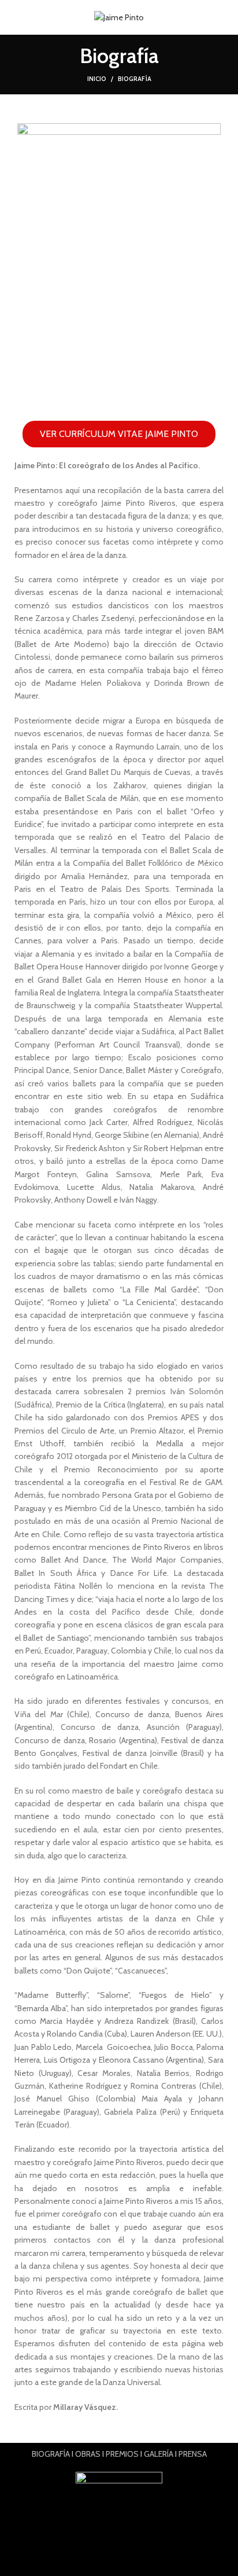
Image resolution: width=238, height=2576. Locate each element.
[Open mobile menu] (14, 17)
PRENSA (193, 2454)
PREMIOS (122, 2454)
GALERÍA (159, 2454)
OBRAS (88, 2454)
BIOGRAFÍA (51, 2454)
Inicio (97, 79)
